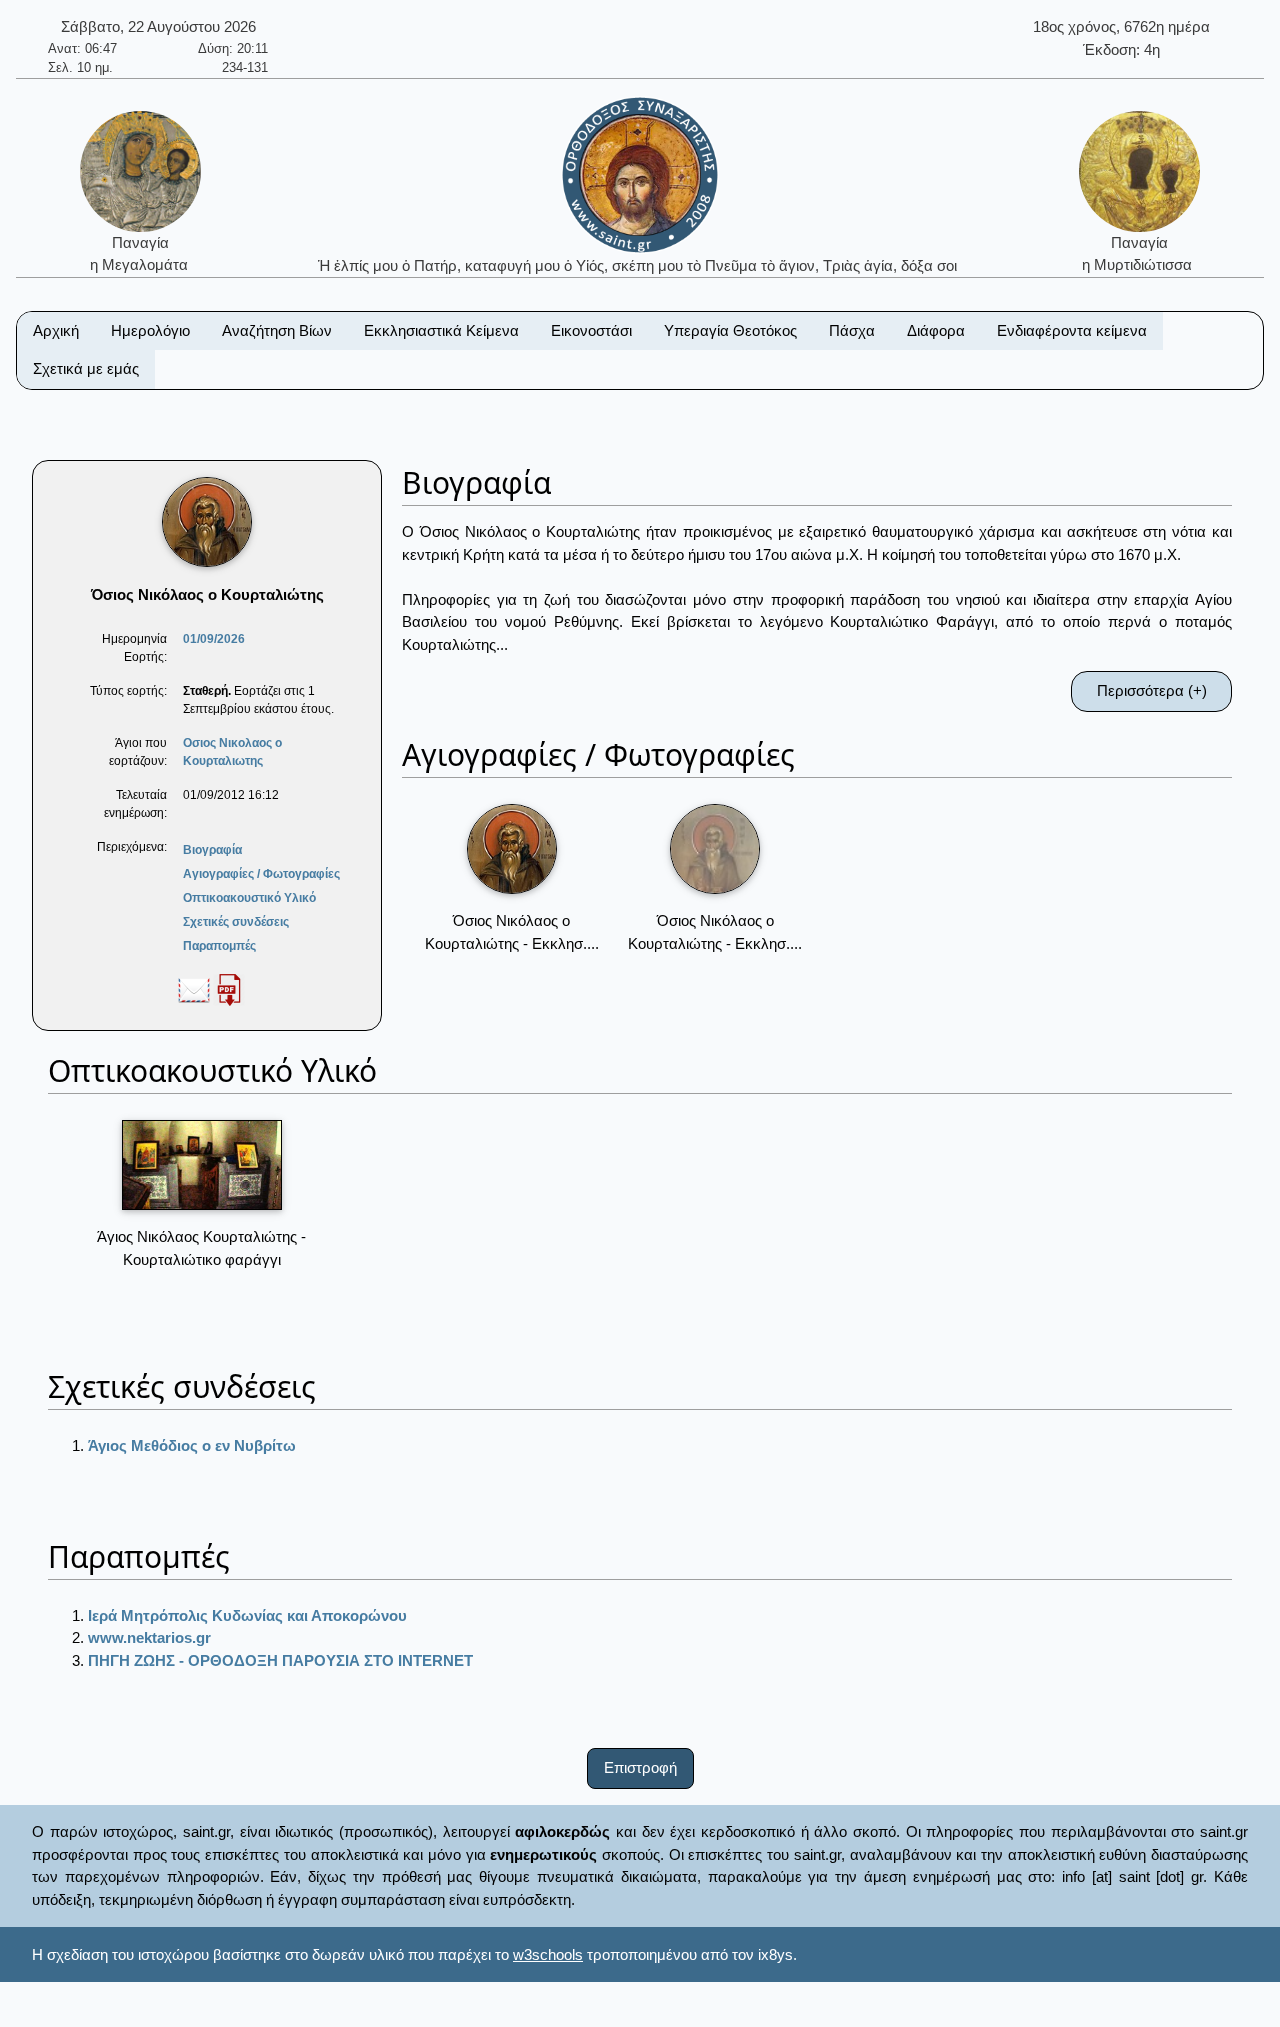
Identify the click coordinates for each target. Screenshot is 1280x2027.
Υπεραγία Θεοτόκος (730, 330)
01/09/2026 (214, 639)
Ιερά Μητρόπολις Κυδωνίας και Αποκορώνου (247, 1615)
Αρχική (56, 330)
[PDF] (229, 989)
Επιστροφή (640, 1767)
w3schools (548, 1954)
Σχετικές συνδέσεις (236, 922)
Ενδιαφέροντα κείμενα (1072, 330)
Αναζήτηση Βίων (277, 330)
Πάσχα (852, 330)
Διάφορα (936, 330)
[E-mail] (194, 989)
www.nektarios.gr (149, 1637)
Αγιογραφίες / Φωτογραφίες (261, 874)
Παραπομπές (219, 946)
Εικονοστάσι (591, 330)
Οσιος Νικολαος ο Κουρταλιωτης (232, 752)
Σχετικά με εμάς (86, 368)
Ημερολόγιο (150, 330)
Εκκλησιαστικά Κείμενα (441, 330)
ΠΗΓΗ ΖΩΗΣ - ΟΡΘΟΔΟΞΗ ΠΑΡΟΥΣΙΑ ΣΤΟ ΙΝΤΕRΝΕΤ (280, 1660)
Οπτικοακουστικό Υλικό (249, 898)
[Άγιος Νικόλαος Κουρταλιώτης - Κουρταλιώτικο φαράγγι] (202, 1165)
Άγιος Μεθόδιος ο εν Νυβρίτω (192, 1445)
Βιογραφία (212, 850)
